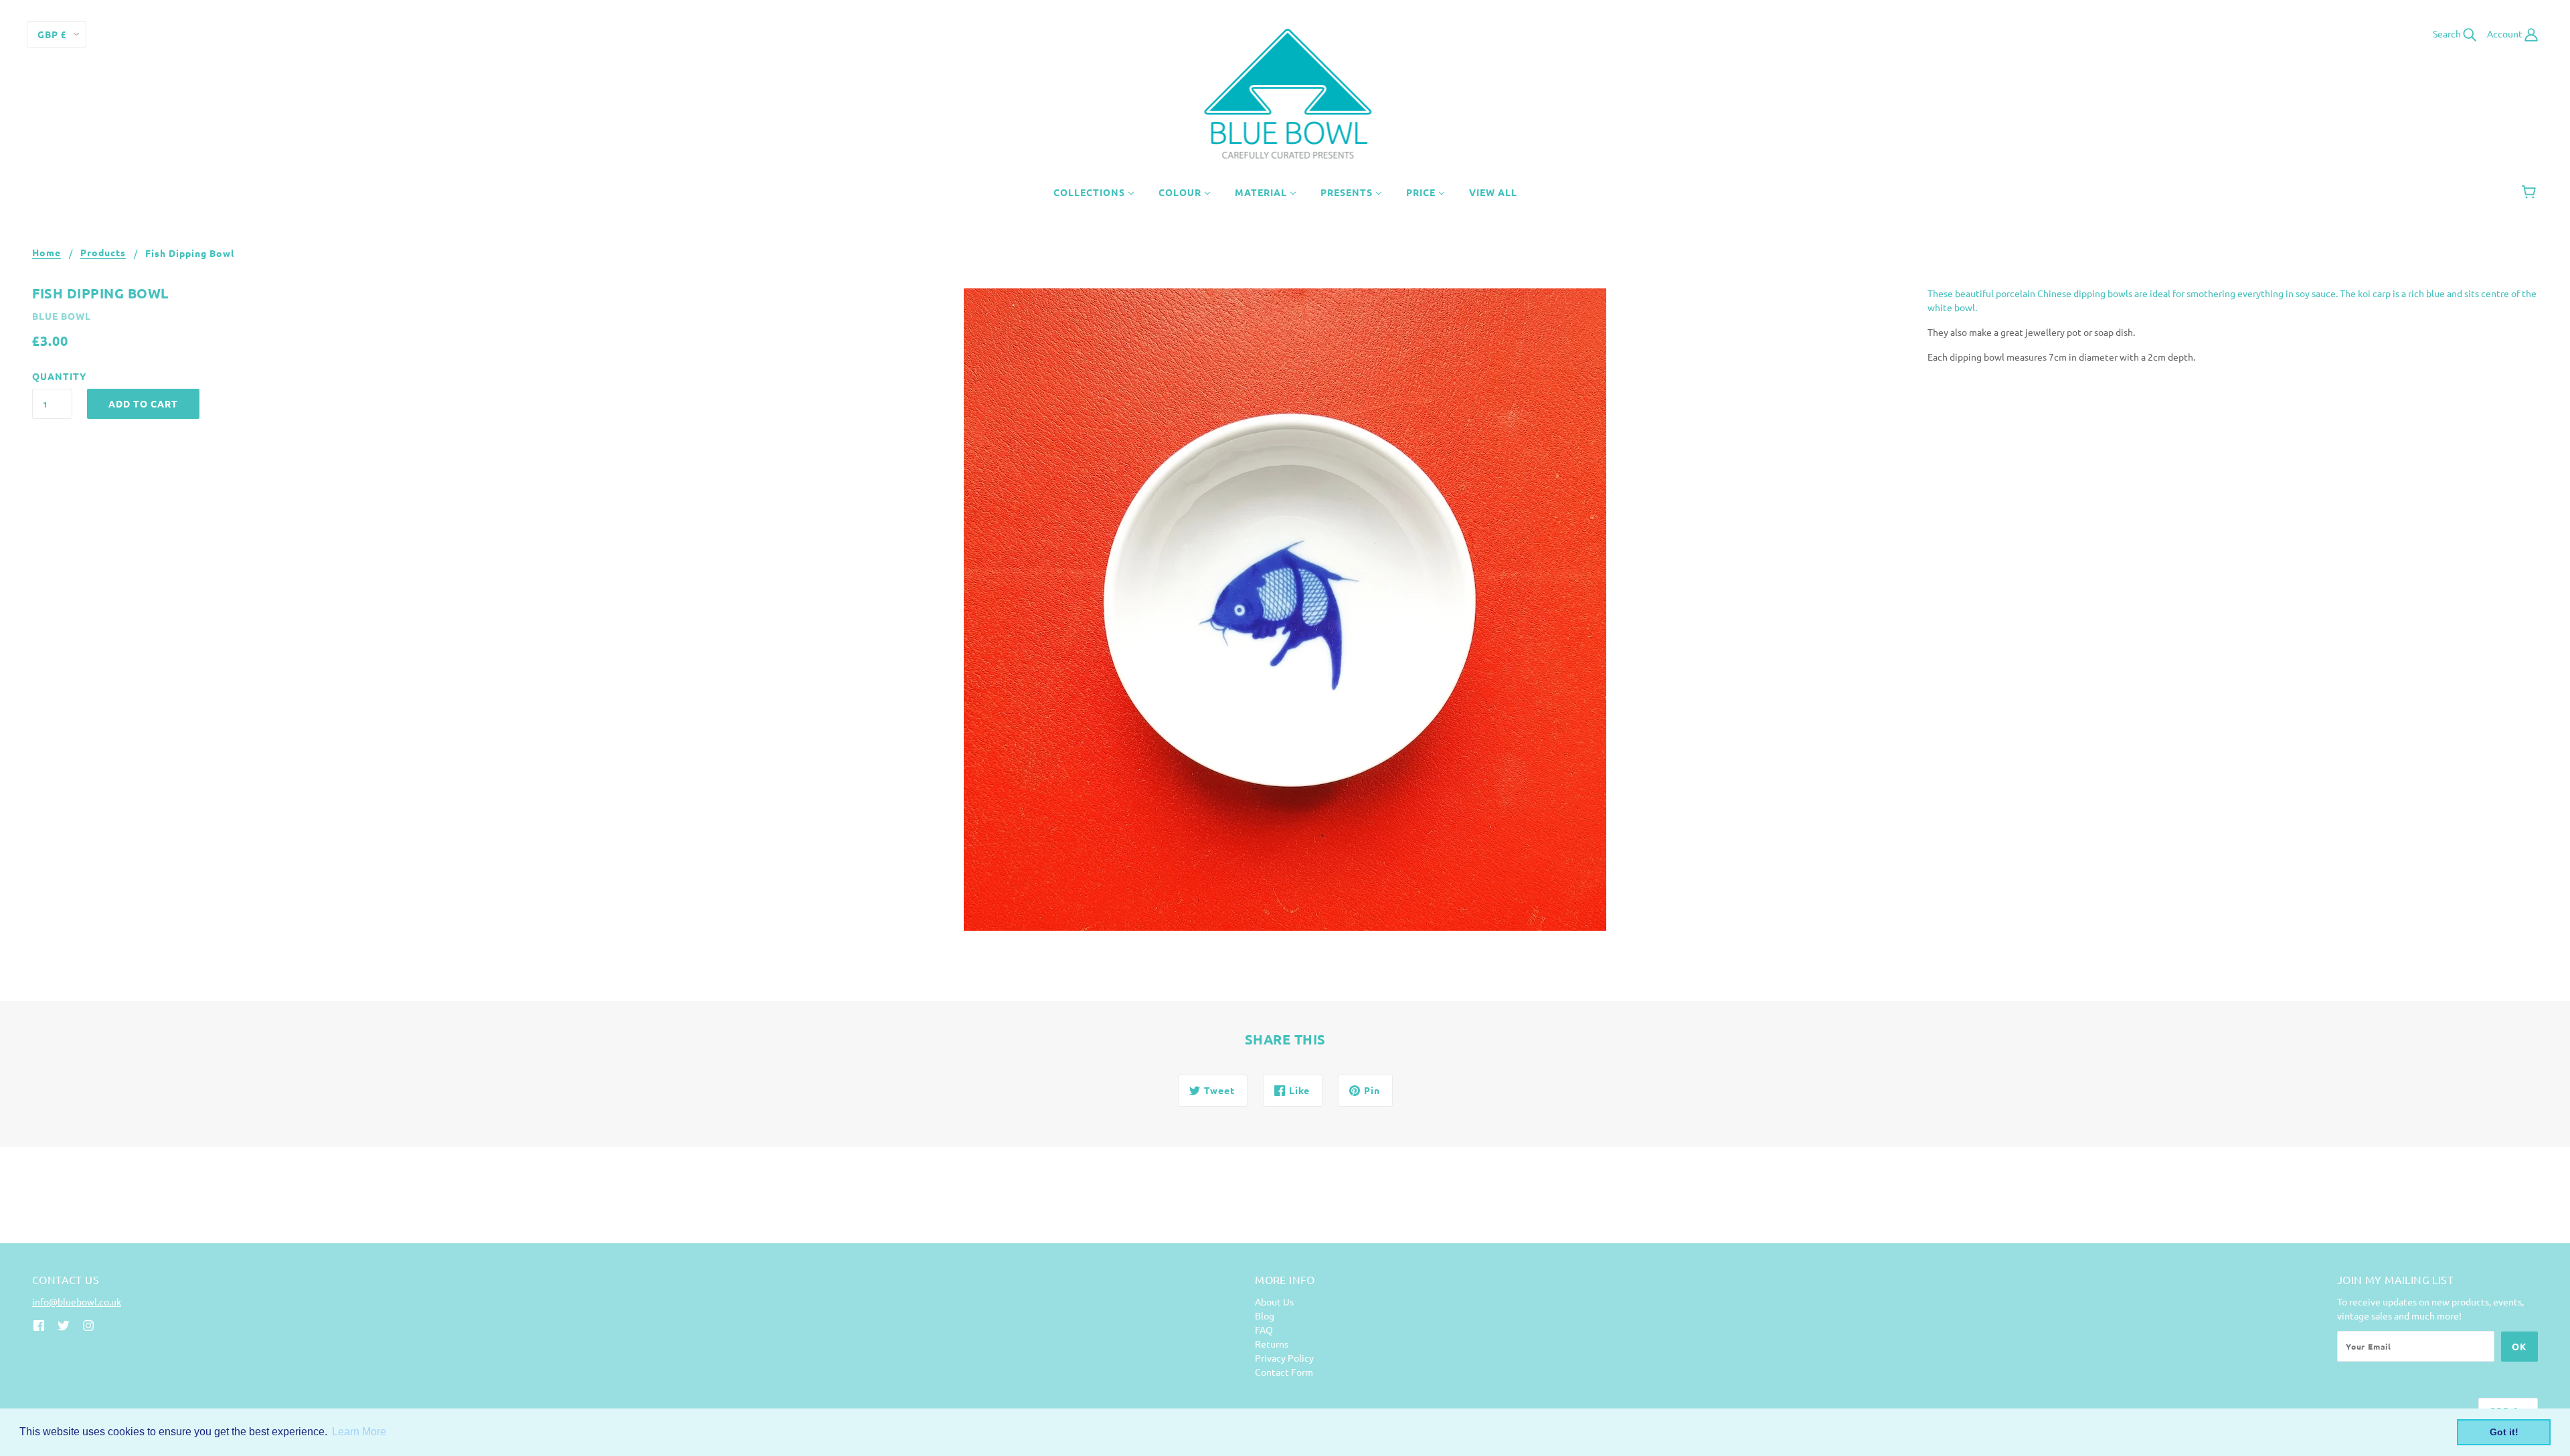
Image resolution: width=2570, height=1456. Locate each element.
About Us (1274, 1301)
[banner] (1285, 92)
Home (47, 253)
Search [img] (2448, 33)
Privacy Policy (1284, 1358)
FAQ (1264, 1330)
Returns (1272, 1344)
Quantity (52, 376)
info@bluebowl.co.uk (77, 1301)
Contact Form (1284, 1372)
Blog (1265, 1315)
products (103, 253)
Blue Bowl (62, 316)
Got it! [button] (2504, 1432)
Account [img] (2506, 33)
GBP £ (52, 34)
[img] (39, 1324)
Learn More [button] (359, 1432)
